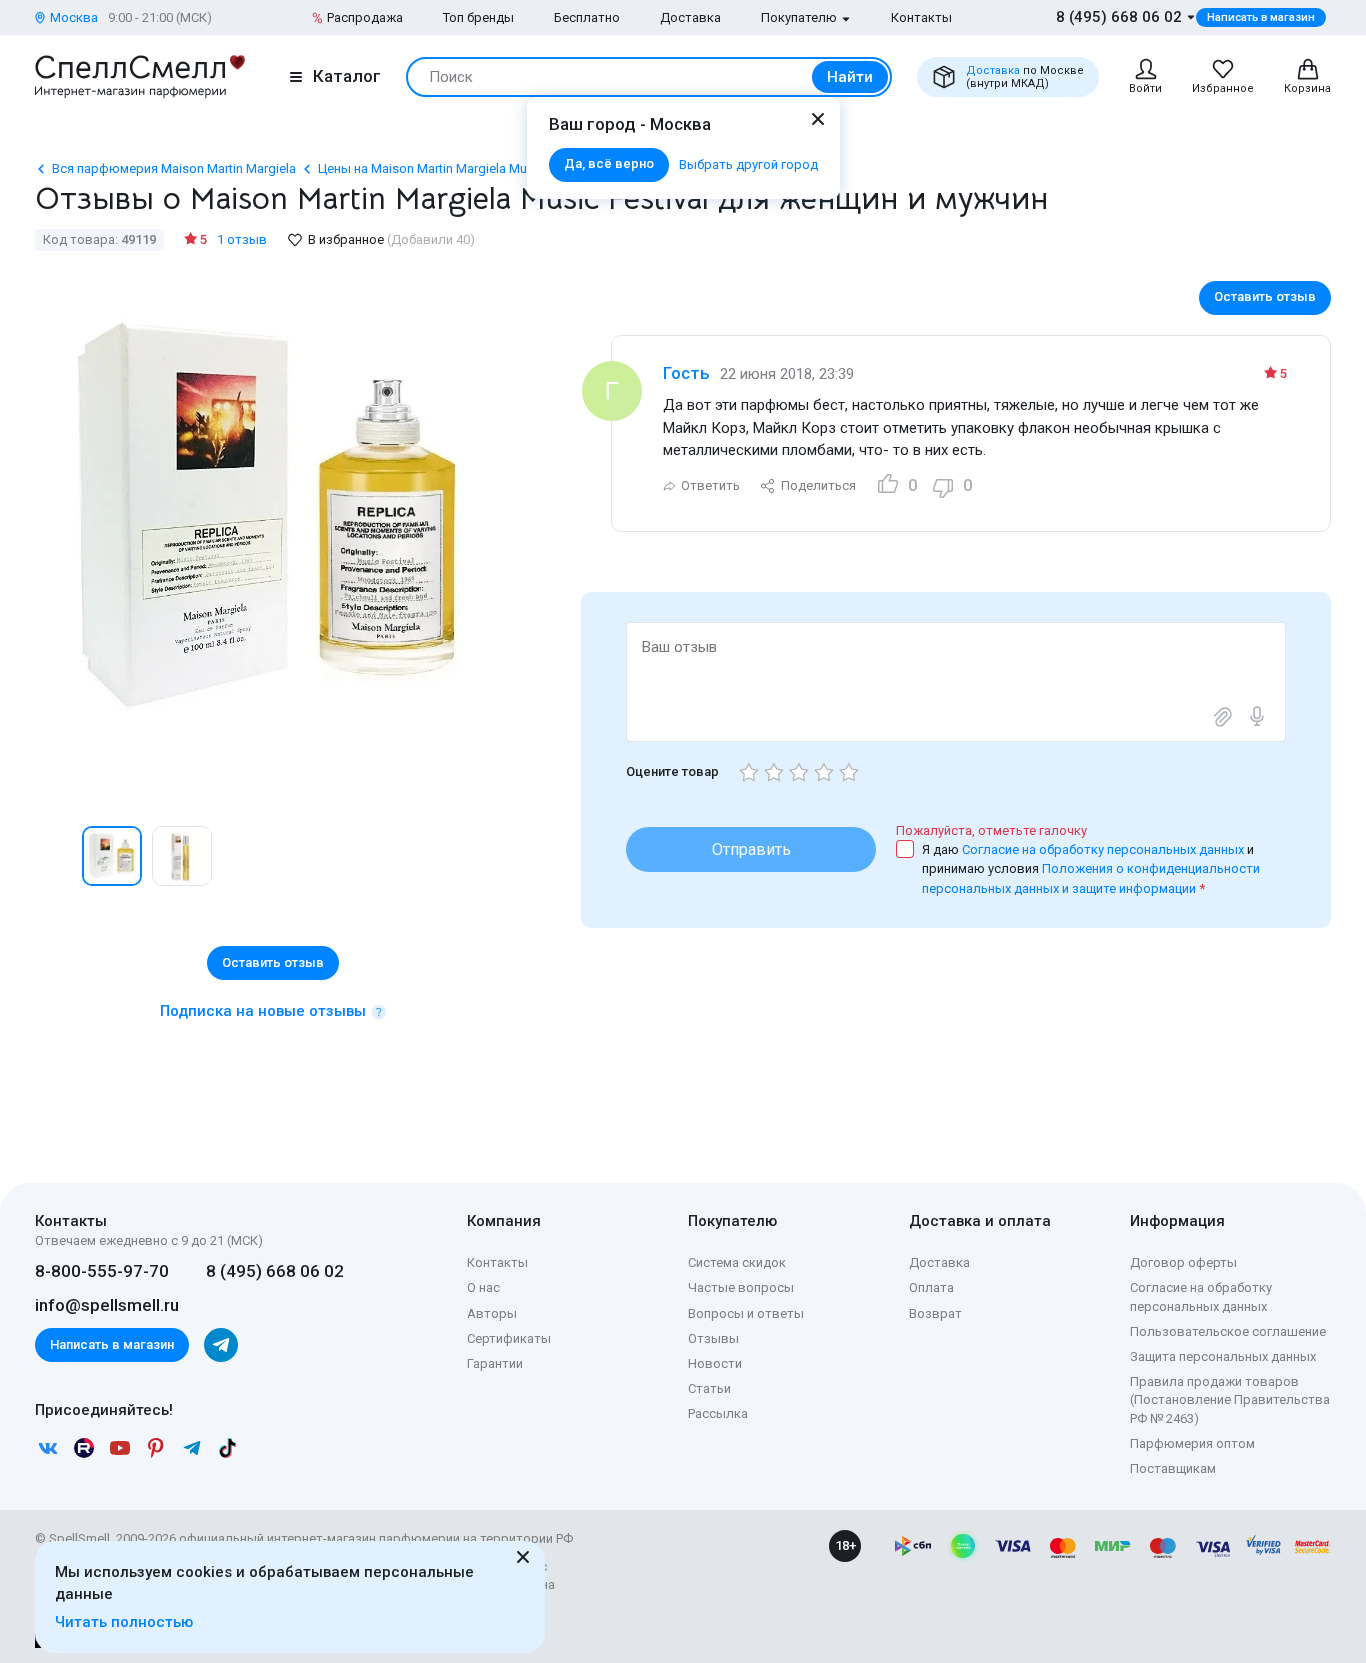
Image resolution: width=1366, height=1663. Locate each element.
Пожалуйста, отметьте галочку (991, 830)
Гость (686, 373)
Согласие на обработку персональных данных (1104, 849)
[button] (56, 856)
